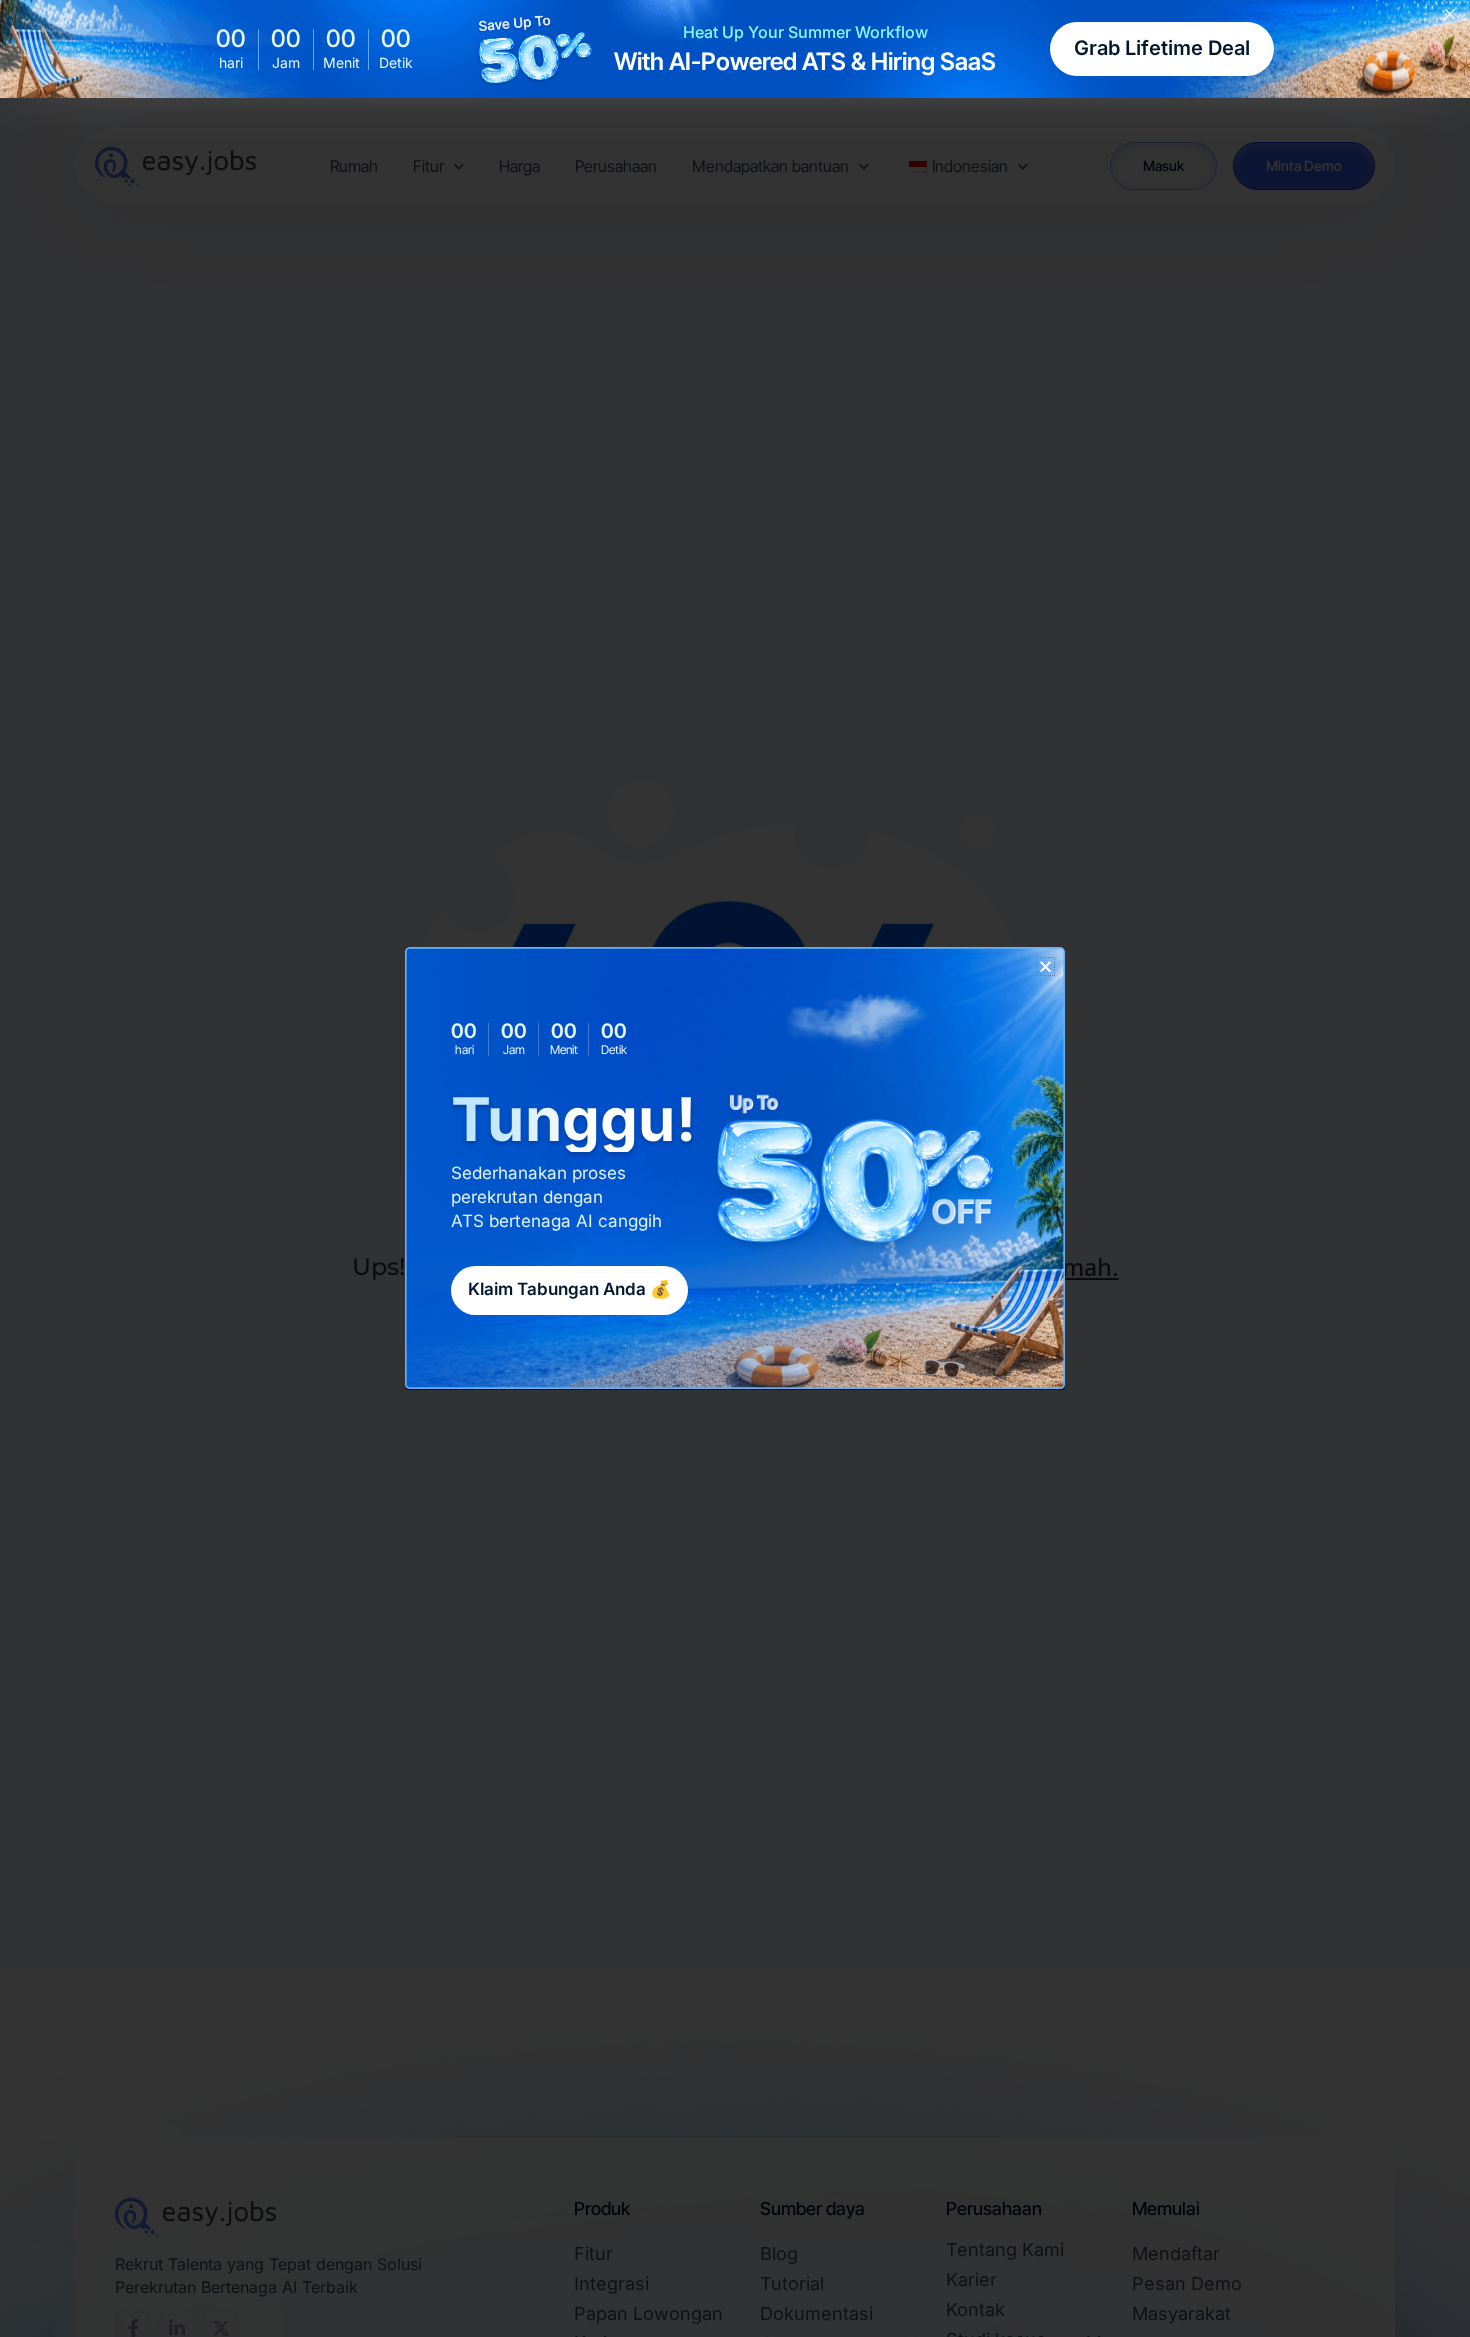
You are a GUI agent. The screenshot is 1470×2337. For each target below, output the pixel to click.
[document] (735, 1168)
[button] (1045, 966)
